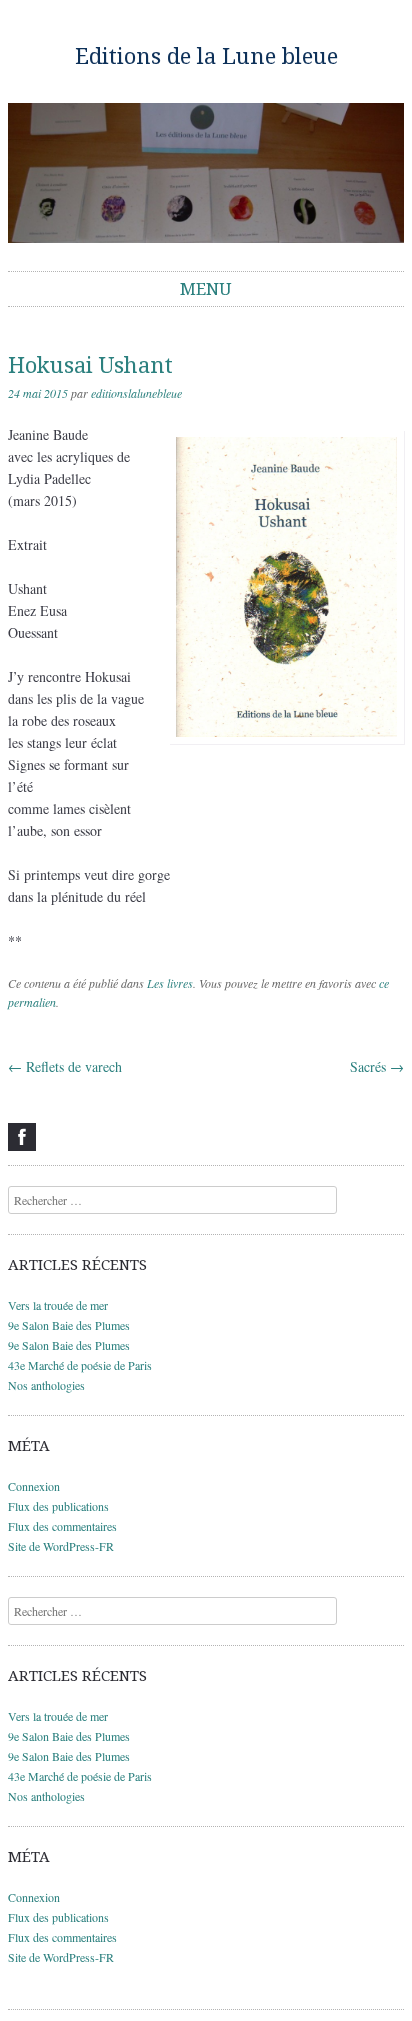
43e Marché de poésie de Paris (80, 1365)
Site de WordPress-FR (61, 1546)
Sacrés (377, 1066)
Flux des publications (58, 1506)
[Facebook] (22, 1137)
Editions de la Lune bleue (206, 56)
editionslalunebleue (136, 393)
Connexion (34, 1486)
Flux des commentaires (62, 1526)
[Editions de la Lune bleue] (206, 173)
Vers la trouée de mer (58, 1305)
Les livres (170, 983)
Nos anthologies (46, 1385)
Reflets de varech (65, 1066)
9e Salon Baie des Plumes (69, 1325)
